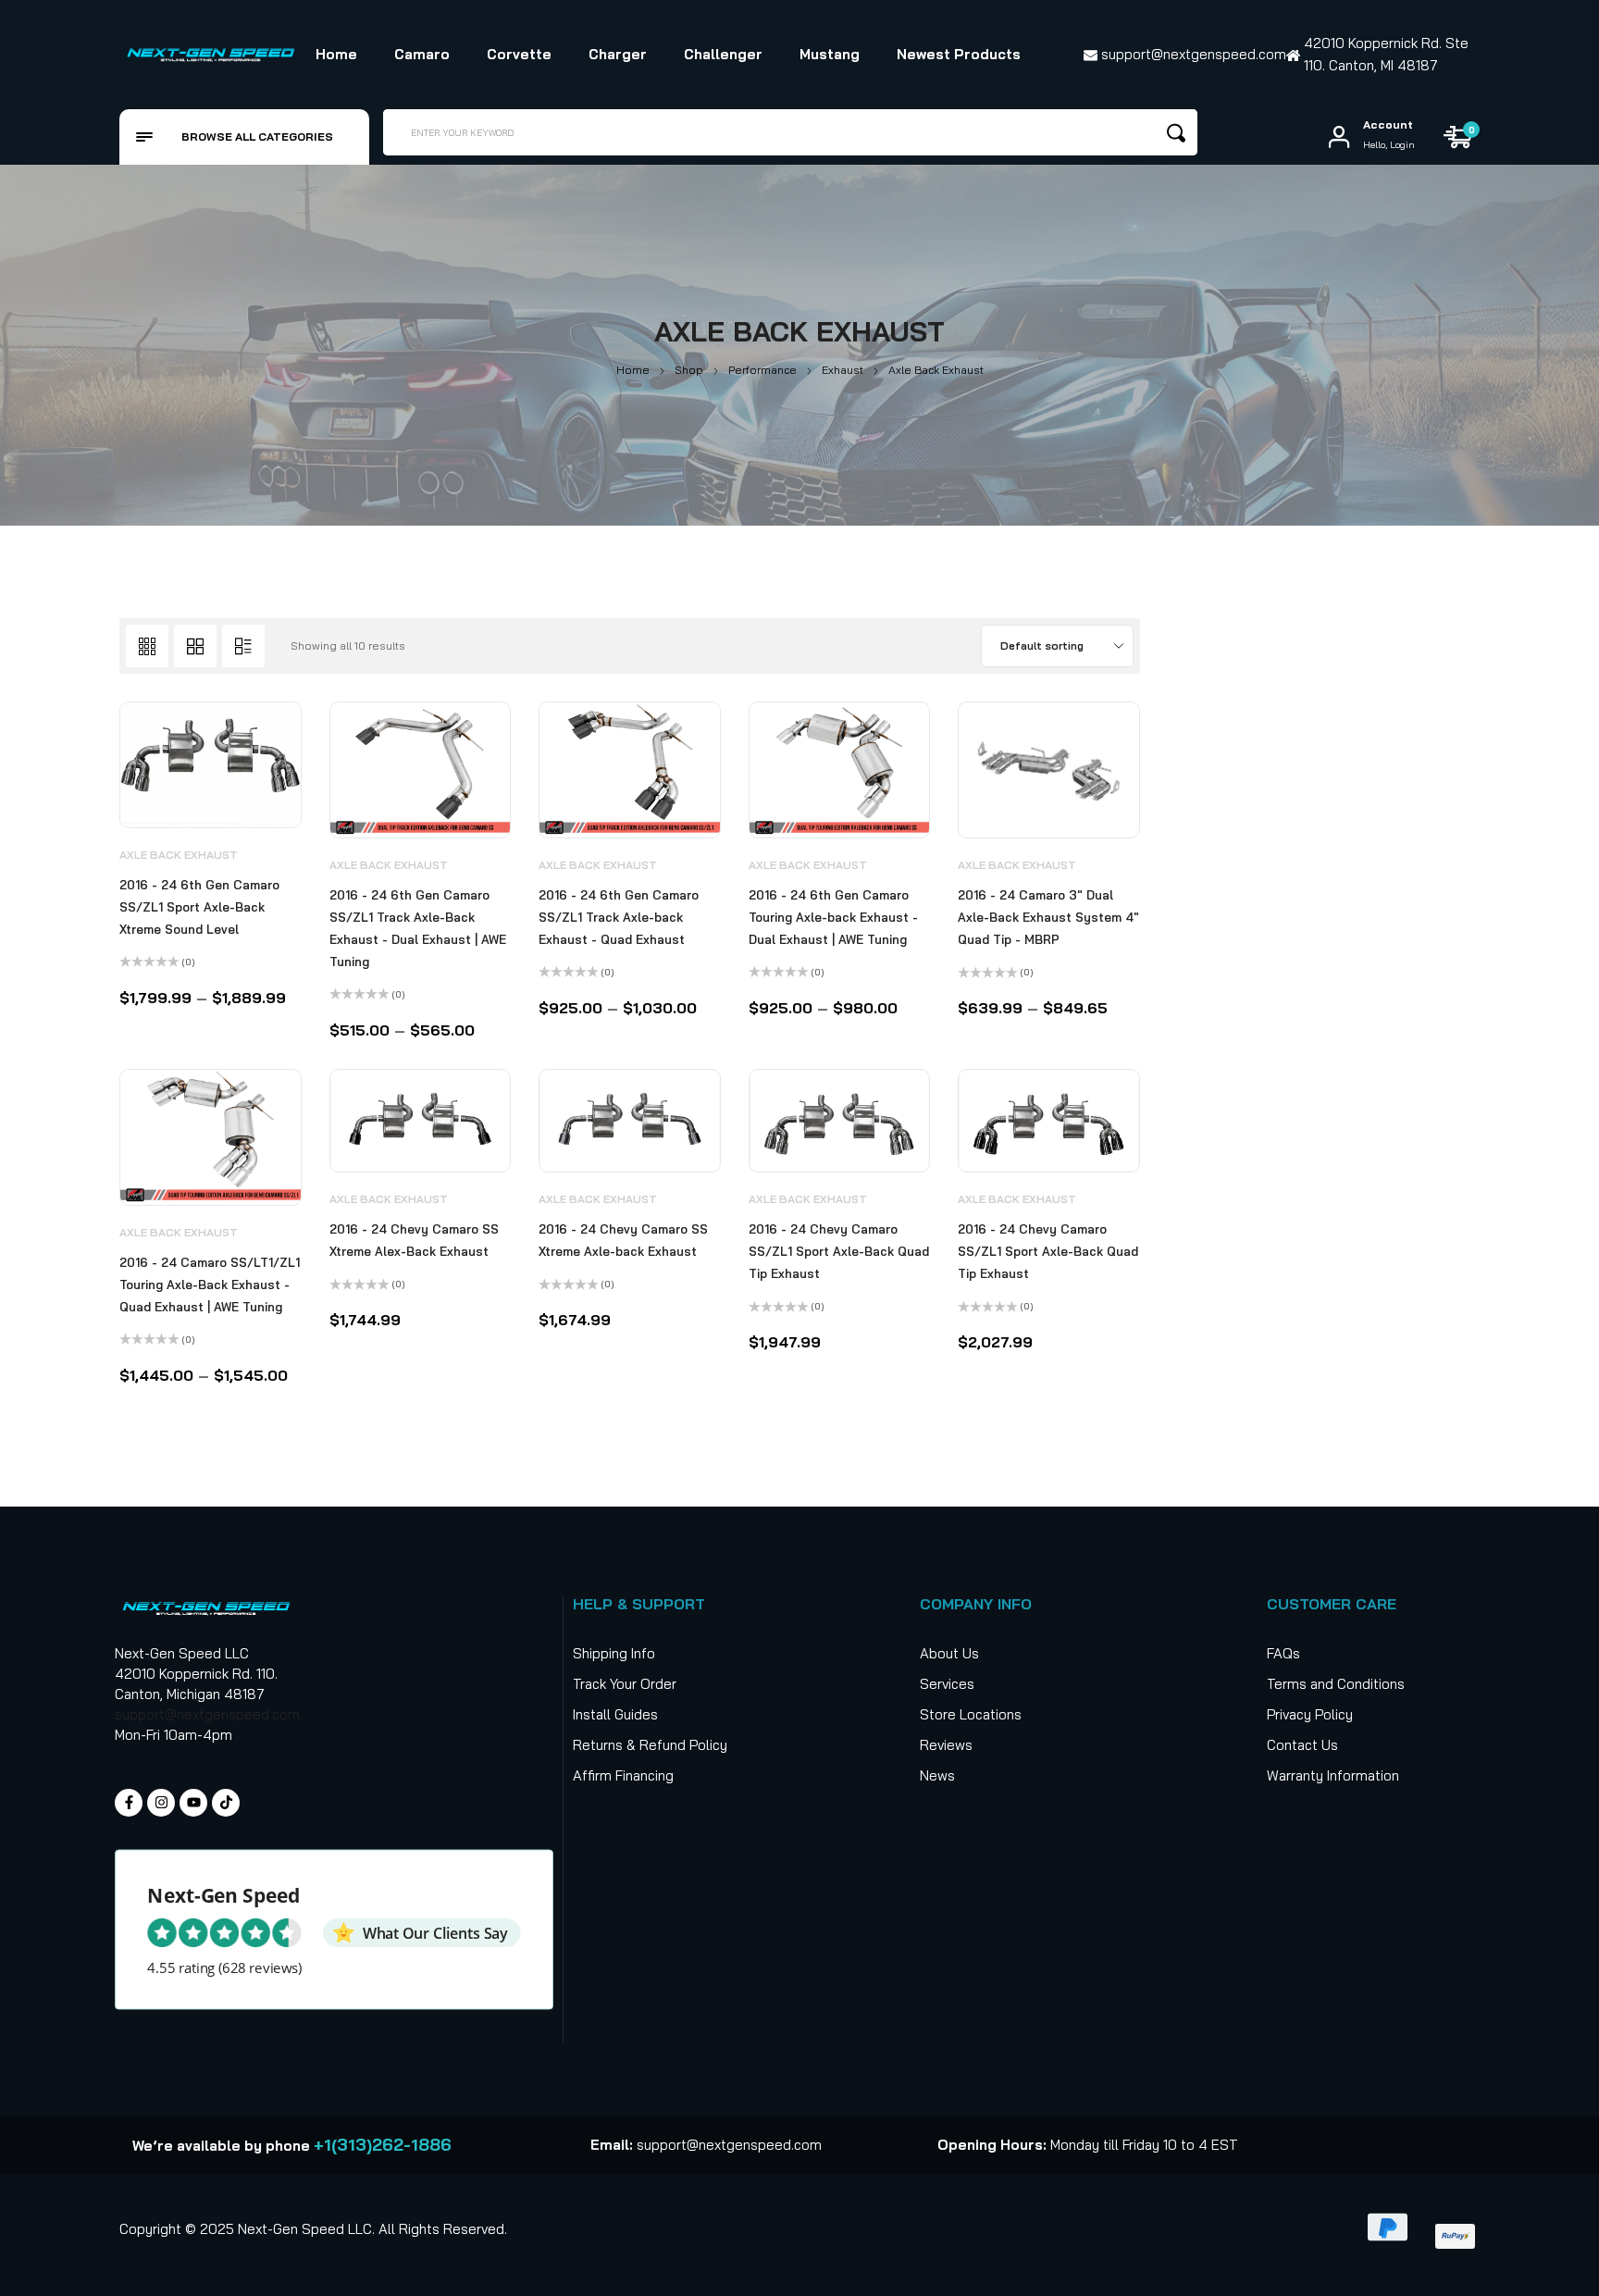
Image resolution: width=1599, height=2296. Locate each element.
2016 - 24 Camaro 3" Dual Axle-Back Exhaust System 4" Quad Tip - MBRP (1048, 917)
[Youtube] (193, 1803)
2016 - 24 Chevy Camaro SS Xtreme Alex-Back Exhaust (414, 1240)
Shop (689, 370)
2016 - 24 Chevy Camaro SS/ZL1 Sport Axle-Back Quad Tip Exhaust (839, 1251)
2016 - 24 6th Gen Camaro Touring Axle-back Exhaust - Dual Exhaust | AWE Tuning (833, 917)
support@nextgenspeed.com (207, 1714)
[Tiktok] (226, 1803)
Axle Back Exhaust (179, 855)
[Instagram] (161, 1803)
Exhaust (843, 370)
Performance (762, 370)
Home (633, 370)
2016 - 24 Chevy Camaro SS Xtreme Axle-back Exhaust (623, 1240)
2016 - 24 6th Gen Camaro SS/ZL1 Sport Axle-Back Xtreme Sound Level (199, 907)
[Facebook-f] (129, 1803)
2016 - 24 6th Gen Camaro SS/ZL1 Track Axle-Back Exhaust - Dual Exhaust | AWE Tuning (418, 928)
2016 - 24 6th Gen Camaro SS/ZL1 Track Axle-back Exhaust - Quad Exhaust (619, 917)
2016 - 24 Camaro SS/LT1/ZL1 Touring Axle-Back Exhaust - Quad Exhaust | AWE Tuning (210, 1285)
